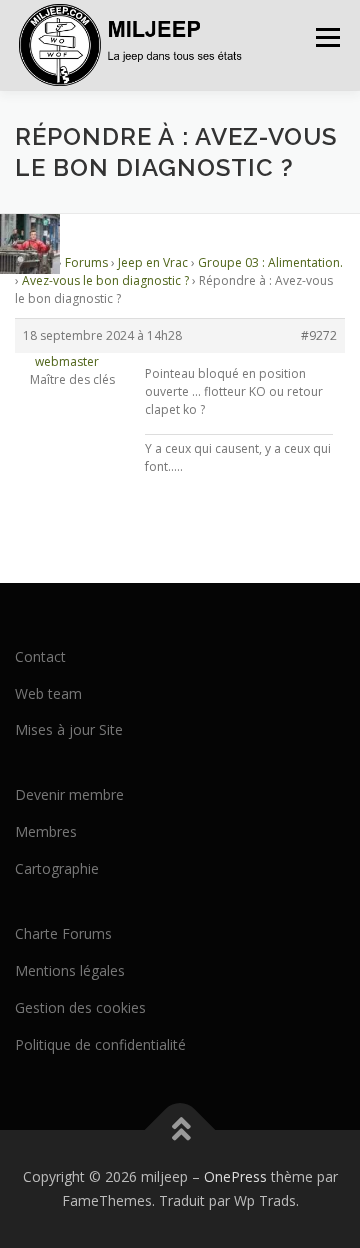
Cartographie (57, 868)
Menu (326, 37)
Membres (46, 831)
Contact (40, 656)
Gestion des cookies (80, 1007)
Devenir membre (69, 794)
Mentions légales (70, 970)
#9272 (319, 335)
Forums (86, 262)
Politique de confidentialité (100, 1044)
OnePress (235, 1176)
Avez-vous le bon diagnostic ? (105, 280)
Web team (48, 693)
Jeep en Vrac (153, 262)
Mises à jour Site (69, 729)
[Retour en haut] (180, 1130)
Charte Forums (63, 933)
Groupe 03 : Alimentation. (270, 262)
